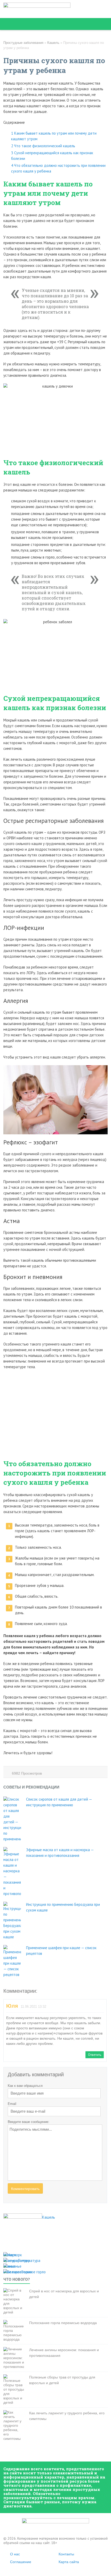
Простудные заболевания (23, 43)
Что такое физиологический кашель (43, 146)
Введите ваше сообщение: (29, 2122)
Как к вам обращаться (25, 2086)
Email (12, 2104)
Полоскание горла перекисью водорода (63, 2323)
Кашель (53, 43)
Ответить (95, 2055)
